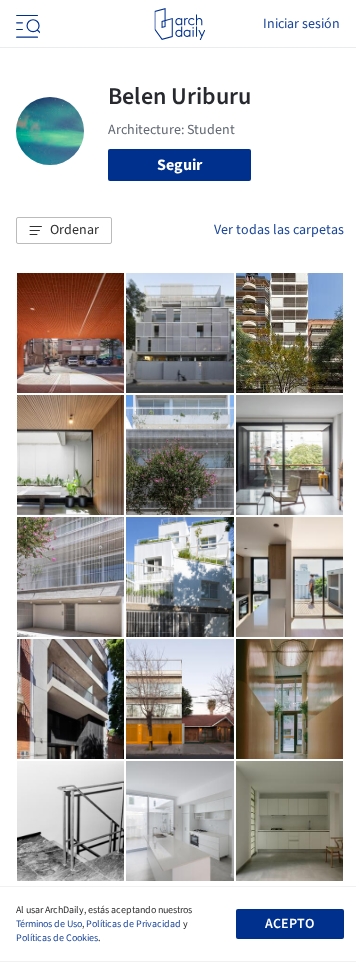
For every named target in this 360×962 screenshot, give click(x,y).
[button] (64, 231)
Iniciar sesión (301, 24)
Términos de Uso (49, 924)
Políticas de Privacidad (133, 924)
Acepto (289, 924)
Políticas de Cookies (57, 938)
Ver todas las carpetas (279, 230)
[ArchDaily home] (179, 24)
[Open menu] (26, 24)
